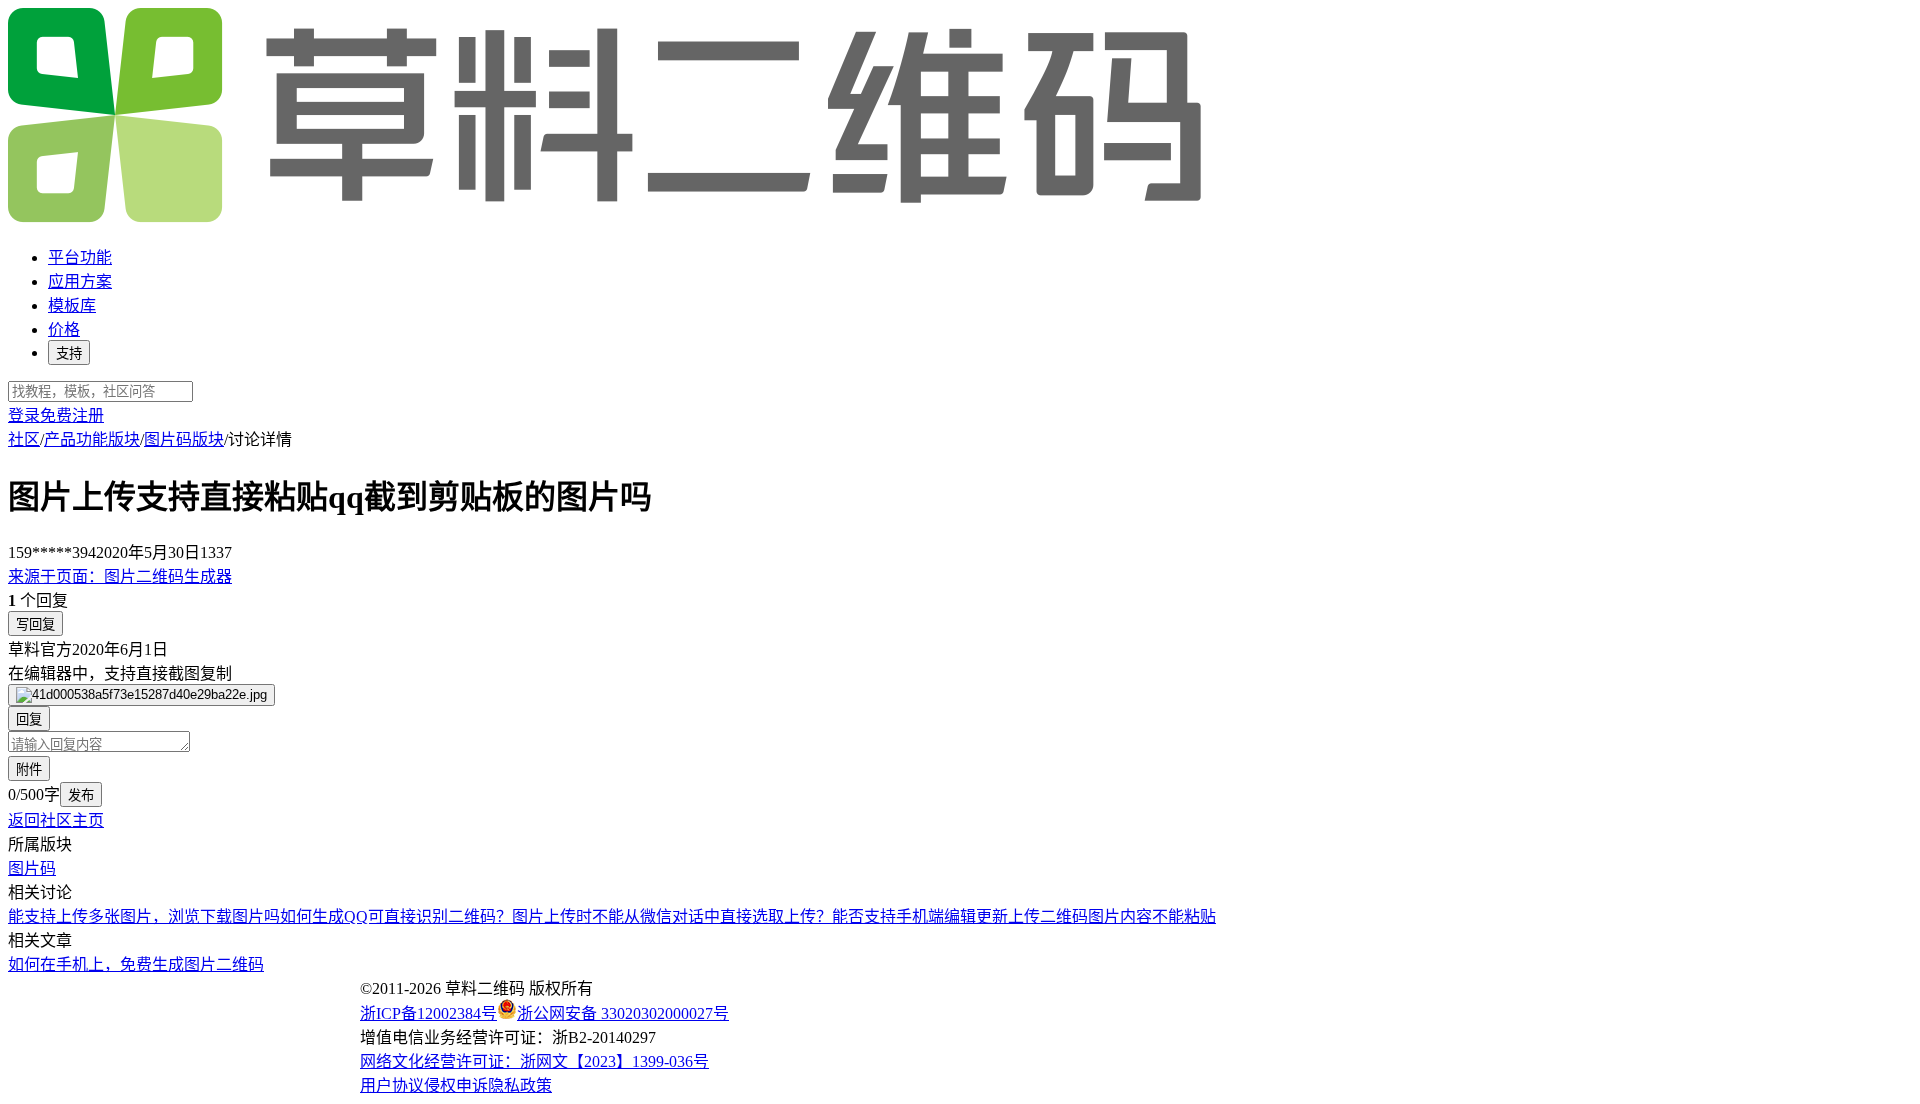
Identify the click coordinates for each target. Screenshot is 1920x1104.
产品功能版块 (92, 439)
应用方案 (80, 281)
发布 (81, 795)
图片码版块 (184, 439)
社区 (24, 439)
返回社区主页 (56, 820)
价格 (64, 329)
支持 (69, 353)
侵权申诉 (456, 1085)
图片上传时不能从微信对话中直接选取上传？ (672, 916)
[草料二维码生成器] (608, 218)
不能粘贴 (1184, 916)
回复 (29, 719)
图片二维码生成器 (120, 576)
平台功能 (80, 257)
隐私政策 (520, 1085)
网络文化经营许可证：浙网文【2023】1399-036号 (534, 1061)
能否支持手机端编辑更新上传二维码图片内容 (992, 916)
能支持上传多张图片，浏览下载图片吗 (144, 916)
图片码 (32, 868)
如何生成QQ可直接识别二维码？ (396, 916)
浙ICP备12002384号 (428, 1013)
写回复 (35, 624)
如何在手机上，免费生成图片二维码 (136, 964)
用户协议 (392, 1085)
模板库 (72, 305)
